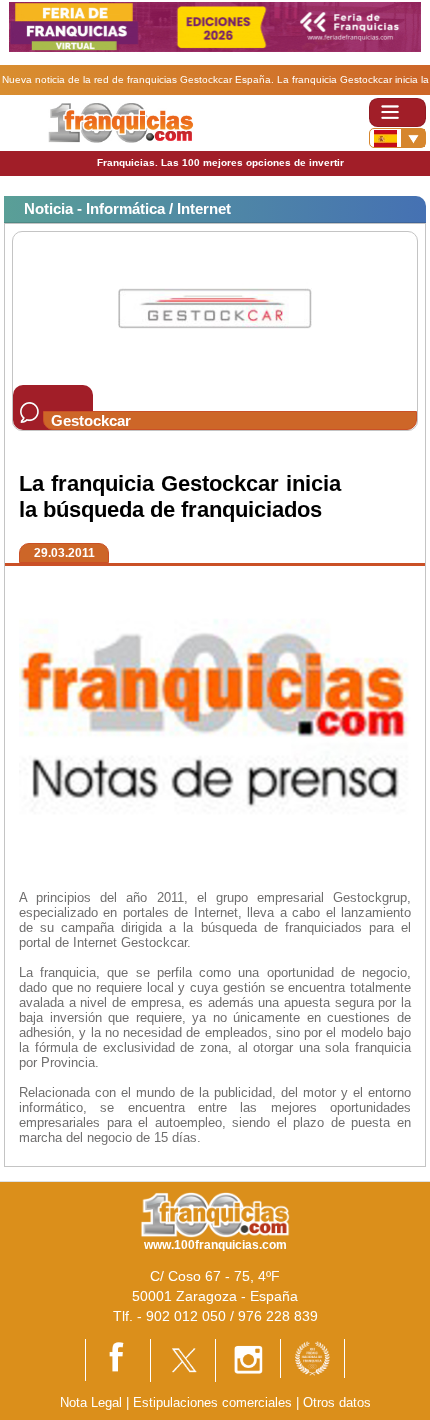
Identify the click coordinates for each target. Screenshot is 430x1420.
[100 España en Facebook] (118, 1358)
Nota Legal (91, 1402)
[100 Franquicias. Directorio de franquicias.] (120, 121)
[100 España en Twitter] (183, 1359)
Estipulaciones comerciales (214, 1402)
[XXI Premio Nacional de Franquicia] (312, 1357)
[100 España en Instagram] (248, 1359)
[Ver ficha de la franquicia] (214, 307)
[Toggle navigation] (397, 112)
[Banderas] (397, 138)
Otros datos (337, 1402)
